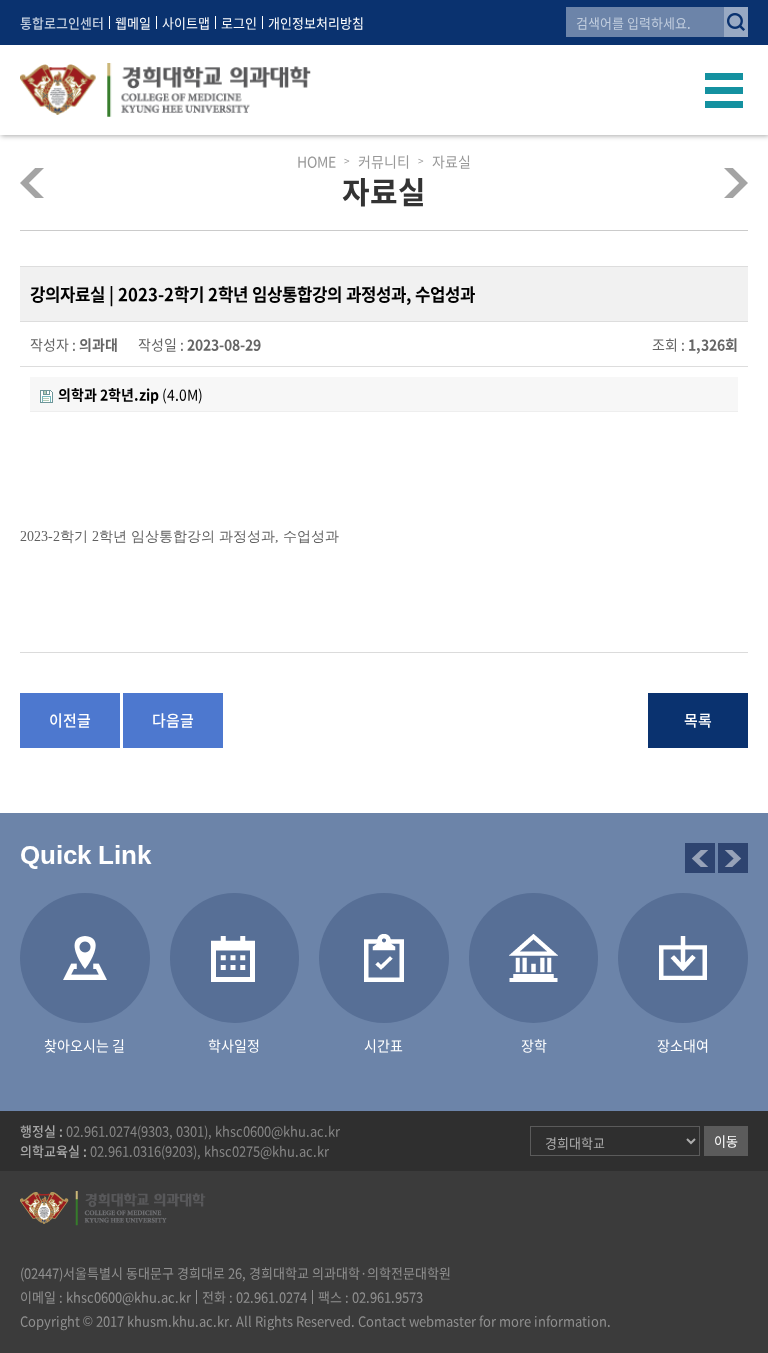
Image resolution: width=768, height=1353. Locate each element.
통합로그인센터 (62, 22)
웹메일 (133, 22)
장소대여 (719, 182)
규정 (49, 182)
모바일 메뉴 (724, 90)
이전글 (70, 720)
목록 (698, 720)
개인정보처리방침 (316, 22)
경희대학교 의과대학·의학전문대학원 (165, 90)
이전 (700, 858)
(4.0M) (130, 394)
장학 (534, 1045)
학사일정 (234, 1045)
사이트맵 (186, 22)
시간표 (383, 1045)
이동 (726, 1140)
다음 (733, 858)
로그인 (239, 22)
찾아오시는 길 (84, 1045)
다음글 (173, 720)
